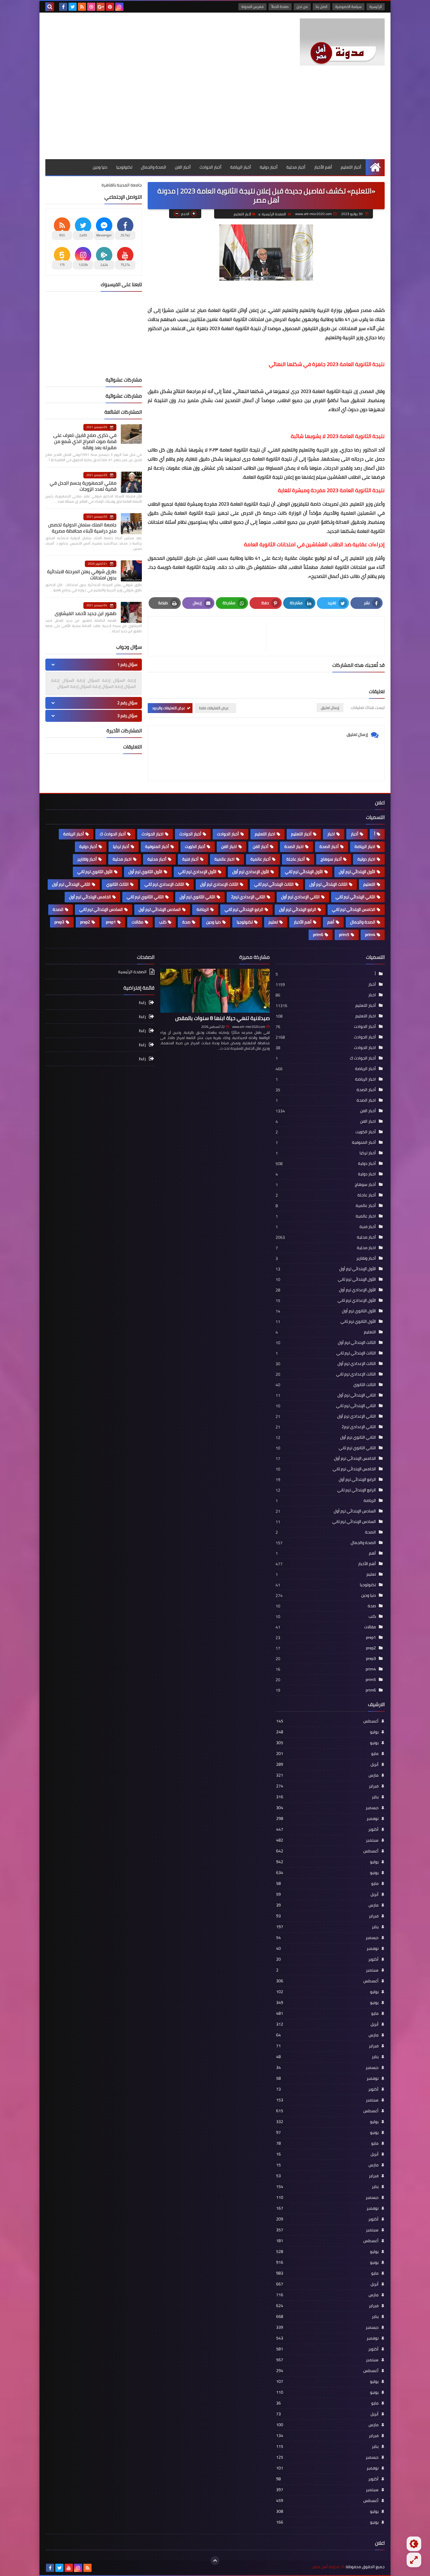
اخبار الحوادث (153, 834)
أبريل (327, 1764)
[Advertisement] (215, 115)
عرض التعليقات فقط (214, 708)
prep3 (59, 922)
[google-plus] (101, 7)
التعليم (369, 884)
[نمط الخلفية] (414, 2560)
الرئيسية (376, 7)
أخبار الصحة (329, 846)
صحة (186, 922)
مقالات (137, 922)
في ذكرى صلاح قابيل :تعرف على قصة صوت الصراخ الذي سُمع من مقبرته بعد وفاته (85, 441)
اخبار (331, 834)
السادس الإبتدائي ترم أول (160, 909)
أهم (331, 922)
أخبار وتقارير (87, 859)
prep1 (111, 922)
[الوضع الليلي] (414, 2544)
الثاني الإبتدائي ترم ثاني (355, 897)
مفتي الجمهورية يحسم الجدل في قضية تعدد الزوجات (83, 486)
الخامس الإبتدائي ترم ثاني (354, 909)
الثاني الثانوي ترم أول (197, 897)
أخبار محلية (296, 167)
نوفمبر (327, 1818)
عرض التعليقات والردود (169, 708)
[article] (210, 636)
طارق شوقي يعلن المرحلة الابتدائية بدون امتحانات (82, 575)
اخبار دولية (366, 859)
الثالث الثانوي (117, 884)
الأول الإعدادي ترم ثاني (197, 872)
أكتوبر (327, 1829)
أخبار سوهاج (331, 859)
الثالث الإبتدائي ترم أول (328, 884)
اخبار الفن (229, 846)
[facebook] (63, 7)
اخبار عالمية (225, 859)
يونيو (327, 1743)
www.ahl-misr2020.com (249, 1027)
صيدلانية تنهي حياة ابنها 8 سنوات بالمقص (222, 1018)
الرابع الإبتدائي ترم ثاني (244, 909)
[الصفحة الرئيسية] (375, 167)
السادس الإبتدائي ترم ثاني (101, 909)
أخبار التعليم (351, 167)
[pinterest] (110, 7)
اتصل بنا (321, 7)
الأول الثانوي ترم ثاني (95, 872)
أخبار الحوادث (210, 167)
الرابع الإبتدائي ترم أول (298, 909)
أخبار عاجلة (296, 859)
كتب (163, 922)
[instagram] (119, 7)
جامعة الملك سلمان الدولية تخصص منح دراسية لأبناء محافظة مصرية (82, 528)
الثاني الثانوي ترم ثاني (145, 897)
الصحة (58, 909)
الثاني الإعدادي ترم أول (300, 897)
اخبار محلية (122, 859)
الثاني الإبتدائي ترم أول (71, 884)
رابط (142, 1003)
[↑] (215, 2560)
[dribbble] (91, 7)
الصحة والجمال (154, 167)
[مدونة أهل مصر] (342, 42)
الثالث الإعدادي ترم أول (219, 884)
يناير (327, 1797)
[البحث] (50, 7)
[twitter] (73, 7)
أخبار (355, 834)
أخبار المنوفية (157, 846)
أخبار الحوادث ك (113, 834)
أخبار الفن (183, 167)
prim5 (344, 935)
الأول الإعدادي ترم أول (251, 872)
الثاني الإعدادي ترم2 (248, 897)
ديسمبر (327, 1808)
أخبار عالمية (260, 859)
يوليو (327, 1732)
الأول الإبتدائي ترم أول (357, 872)
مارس (327, 1775)
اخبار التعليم (265, 834)
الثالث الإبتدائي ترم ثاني (274, 884)
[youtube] (69, 2568)
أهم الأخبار (323, 167)
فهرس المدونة (252, 7)
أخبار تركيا (121, 846)
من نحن (302, 7)
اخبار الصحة (294, 846)
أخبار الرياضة (241, 167)
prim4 (370, 935)
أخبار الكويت (195, 846)
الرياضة (203, 909)
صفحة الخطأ (280, 7)
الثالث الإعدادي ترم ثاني (164, 884)
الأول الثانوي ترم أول (145, 872)
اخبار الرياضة (365, 846)
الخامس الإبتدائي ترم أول (90, 897)
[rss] (82, 7)
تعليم (273, 922)
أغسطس (327, 1721)
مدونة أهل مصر (326, 2567)
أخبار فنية (190, 859)
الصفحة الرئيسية (274, 214)
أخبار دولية (269, 167)
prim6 (318, 935)
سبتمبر (327, 1840)
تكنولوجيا (124, 167)
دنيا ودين (100, 167)
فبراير (327, 1786)
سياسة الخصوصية (348, 7)
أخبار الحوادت (228, 834)
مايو (327, 1754)
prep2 (85, 922)
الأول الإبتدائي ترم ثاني (304, 872)
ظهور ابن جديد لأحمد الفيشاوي (86, 613)
